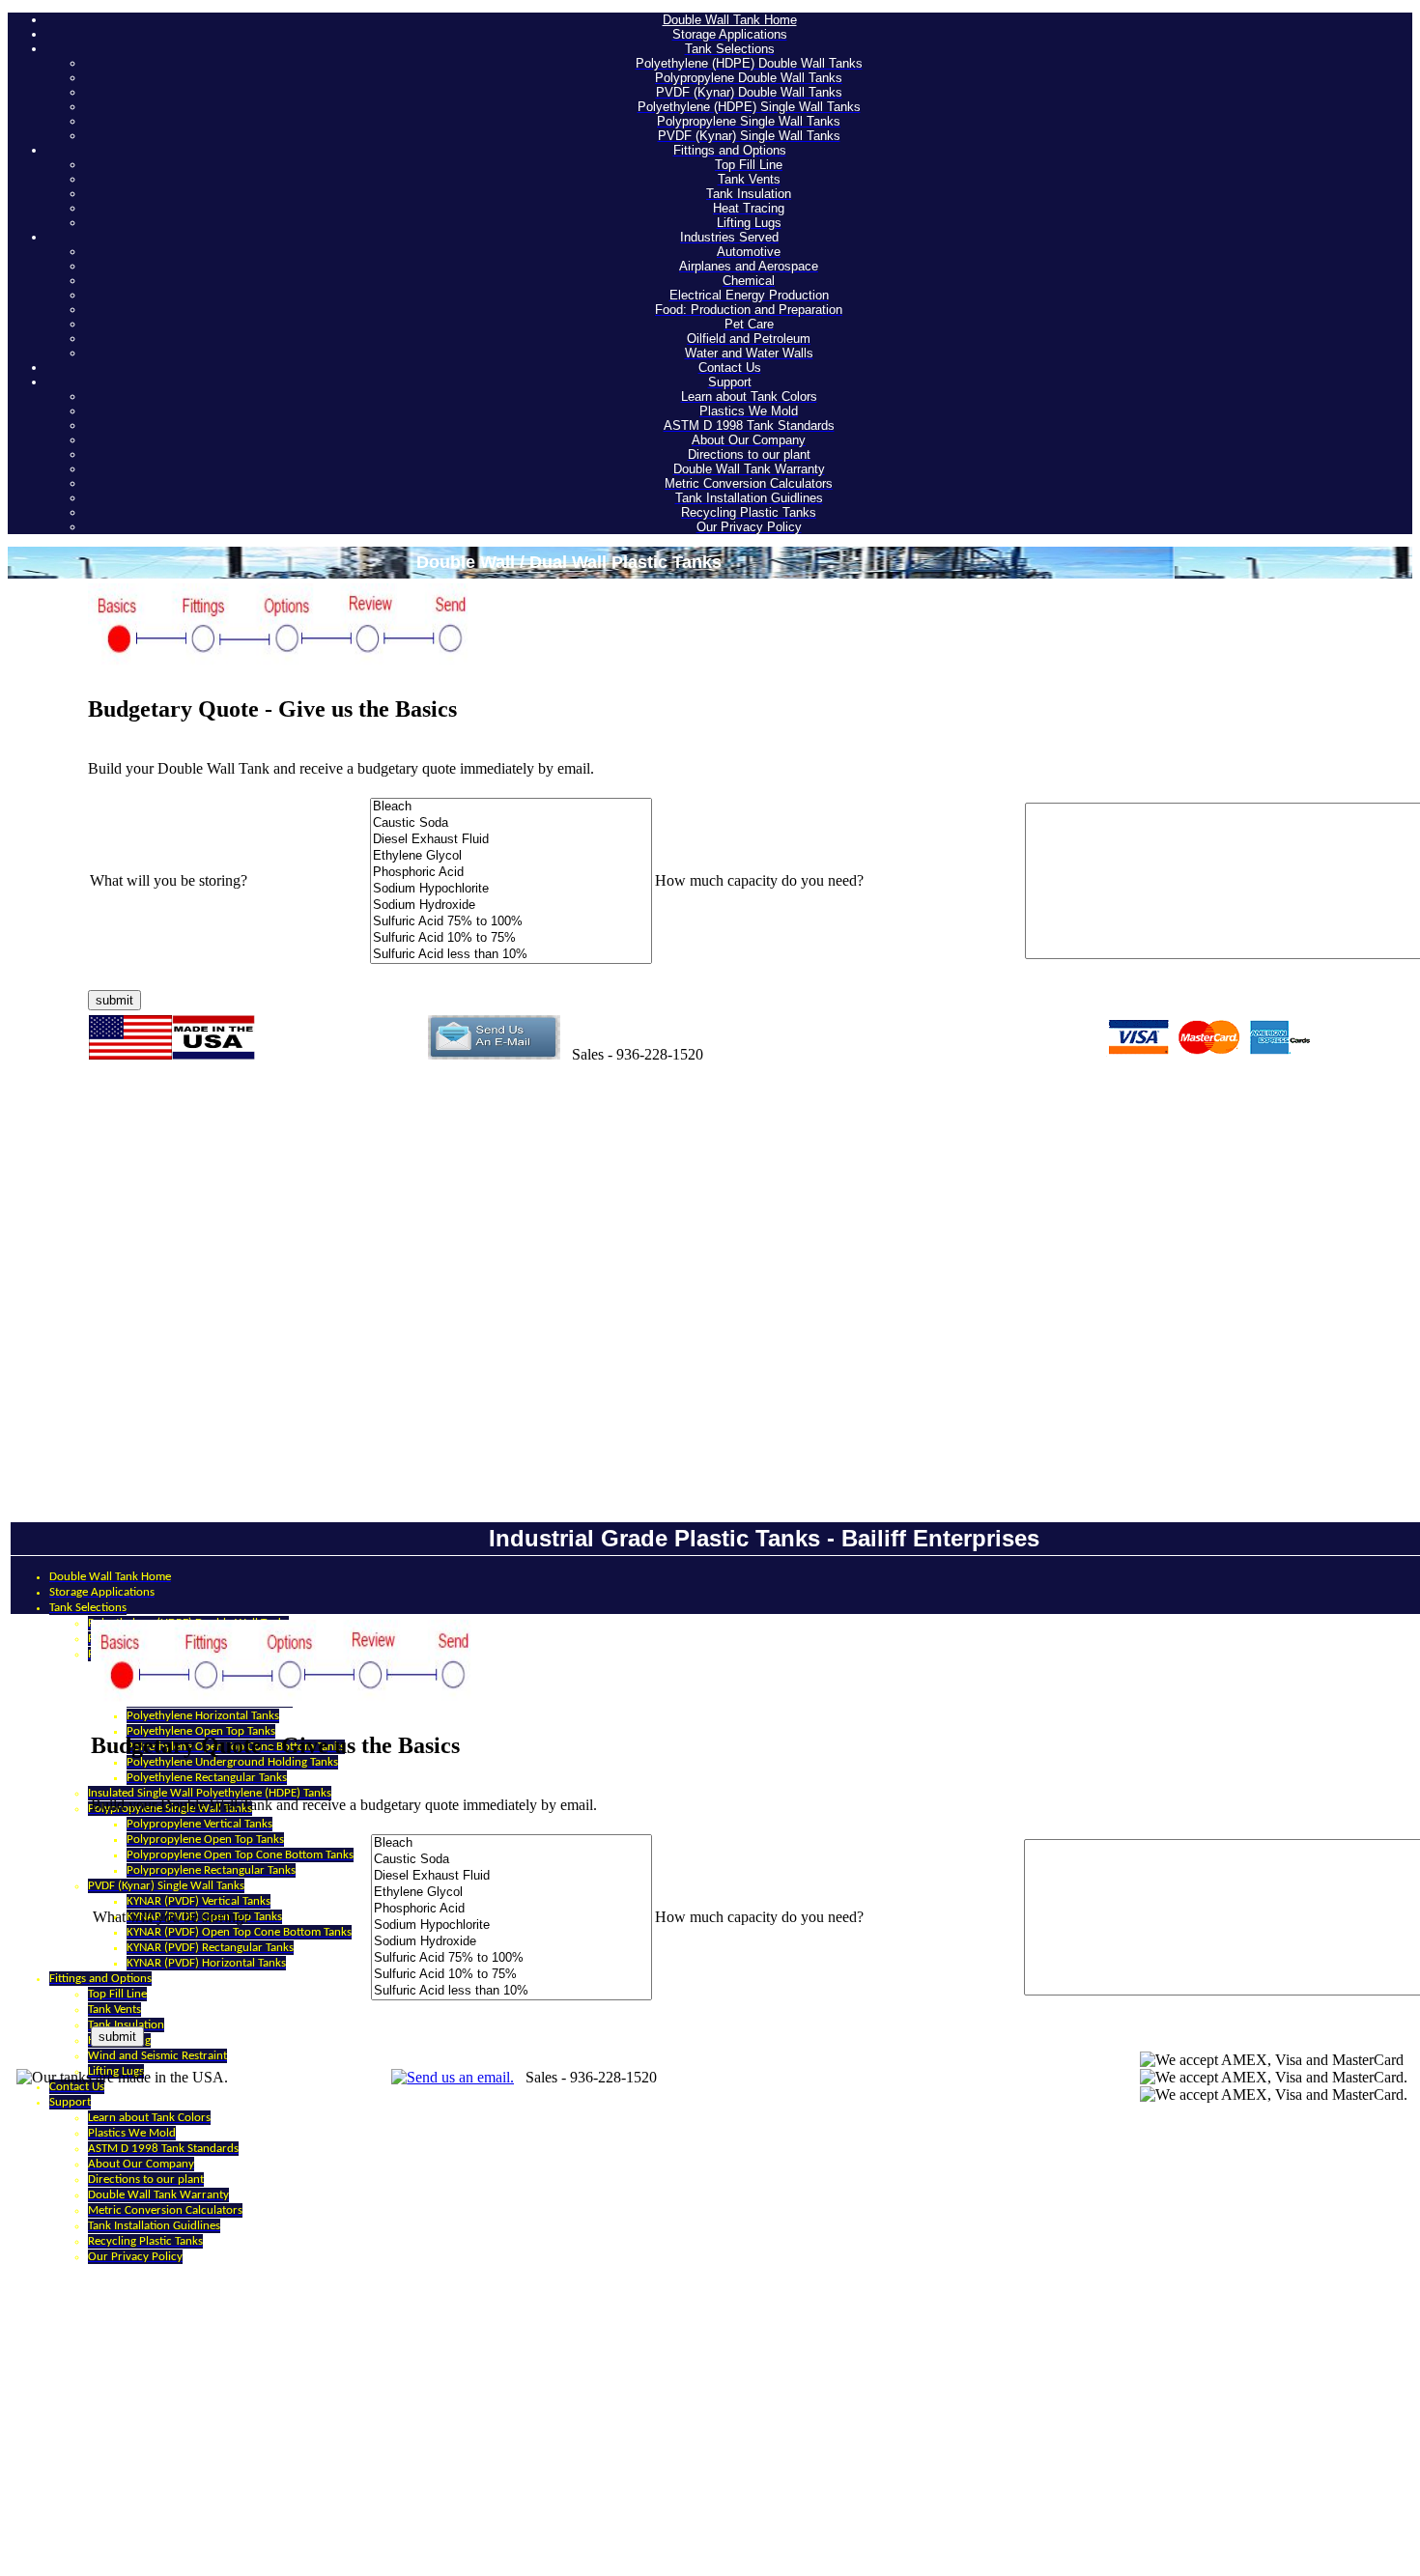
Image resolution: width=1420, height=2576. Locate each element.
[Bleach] (511, 807)
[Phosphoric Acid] (511, 873)
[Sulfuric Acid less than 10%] (511, 955)
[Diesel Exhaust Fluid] (511, 840)
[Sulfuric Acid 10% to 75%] (511, 938)
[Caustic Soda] (511, 823)
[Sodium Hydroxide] (511, 906)
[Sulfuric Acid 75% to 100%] (511, 922)
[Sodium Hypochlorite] (511, 889)
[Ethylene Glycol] (511, 856)
